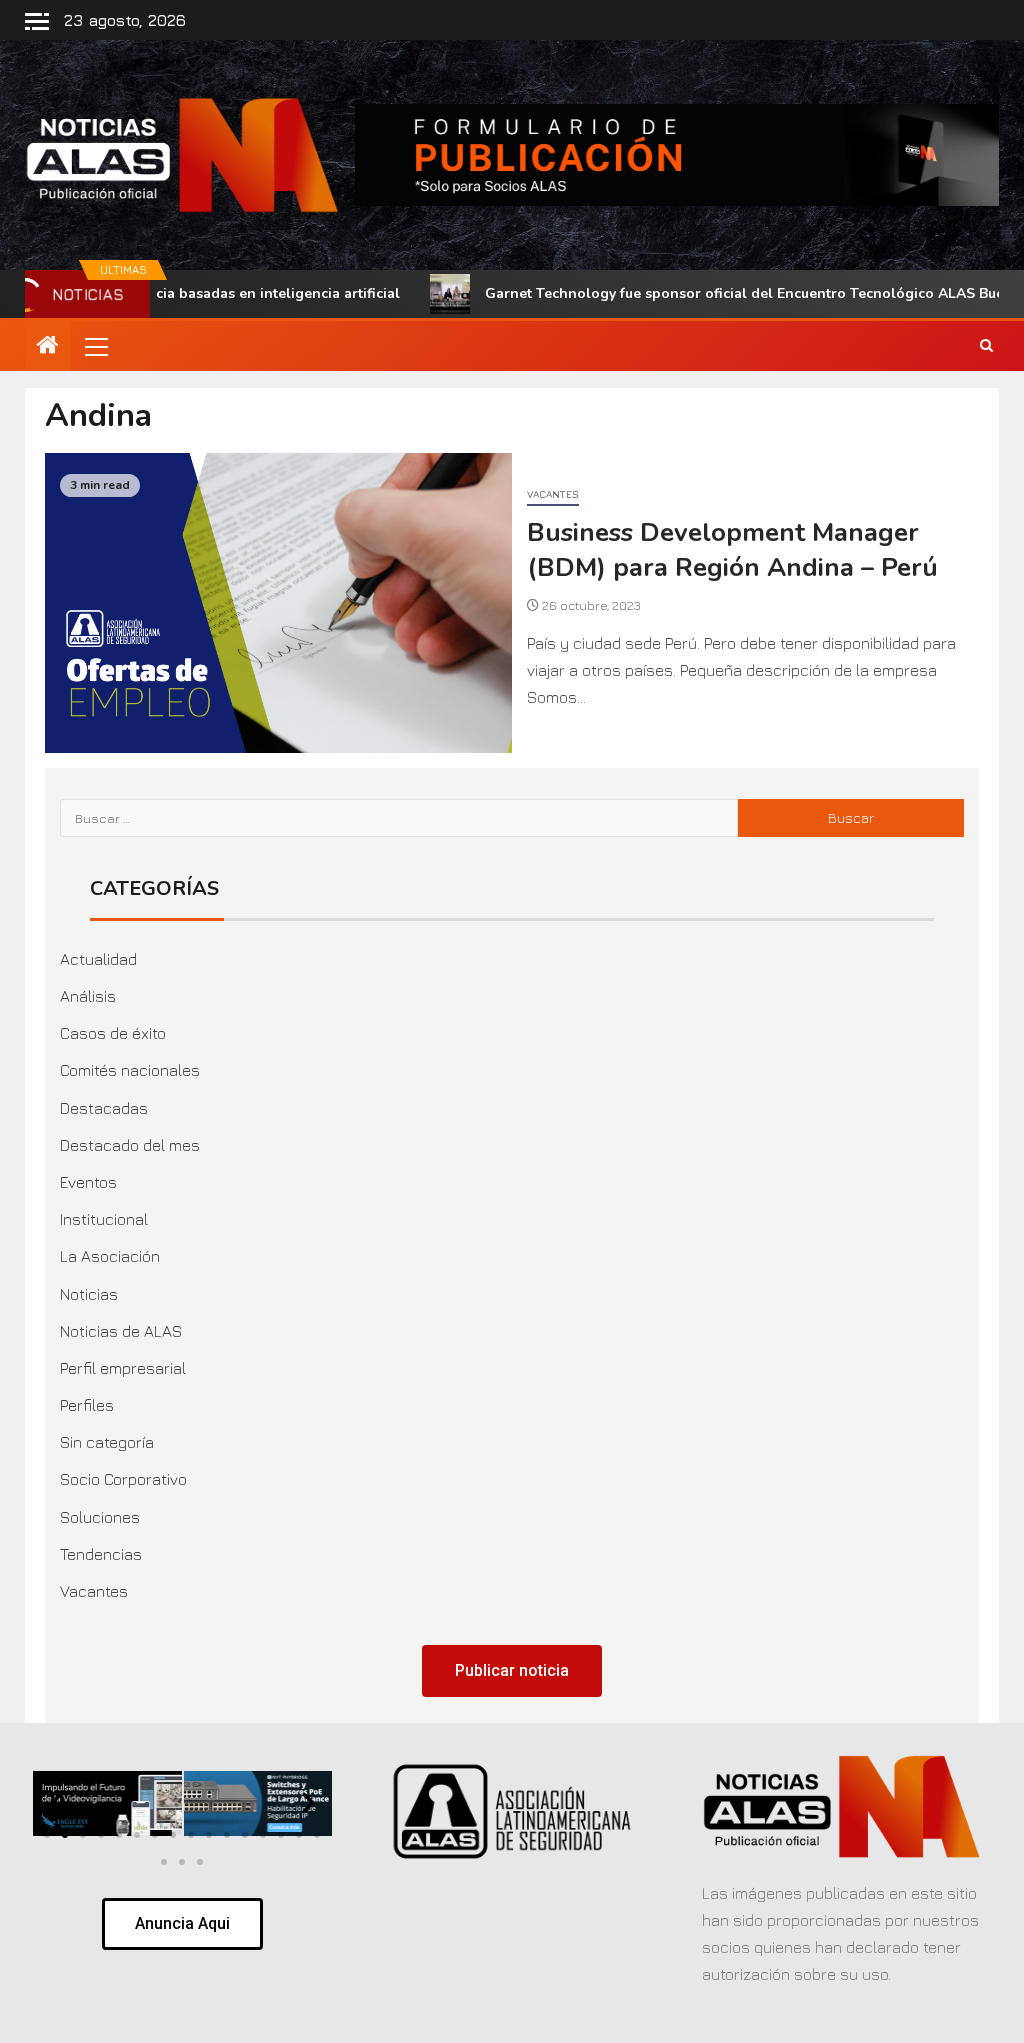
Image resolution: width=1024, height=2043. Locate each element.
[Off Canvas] (37, 21)
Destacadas (104, 1108)
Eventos (88, 1182)
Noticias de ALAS (121, 1331)
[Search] (986, 346)
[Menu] (95, 346)
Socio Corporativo (123, 1479)
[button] (95, 346)
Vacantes (553, 494)
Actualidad (98, 959)
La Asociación (110, 1256)
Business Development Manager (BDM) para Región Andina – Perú (732, 550)
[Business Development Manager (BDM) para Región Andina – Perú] (278, 603)
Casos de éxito (113, 1033)
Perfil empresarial (123, 1368)
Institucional (104, 1219)
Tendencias (101, 1554)
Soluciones (100, 1517)
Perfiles (87, 1405)
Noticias (89, 1294)
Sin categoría (107, 1442)
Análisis (88, 996)
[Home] (48, 346)
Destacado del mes (130, 1145)
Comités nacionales (130, 1070)
